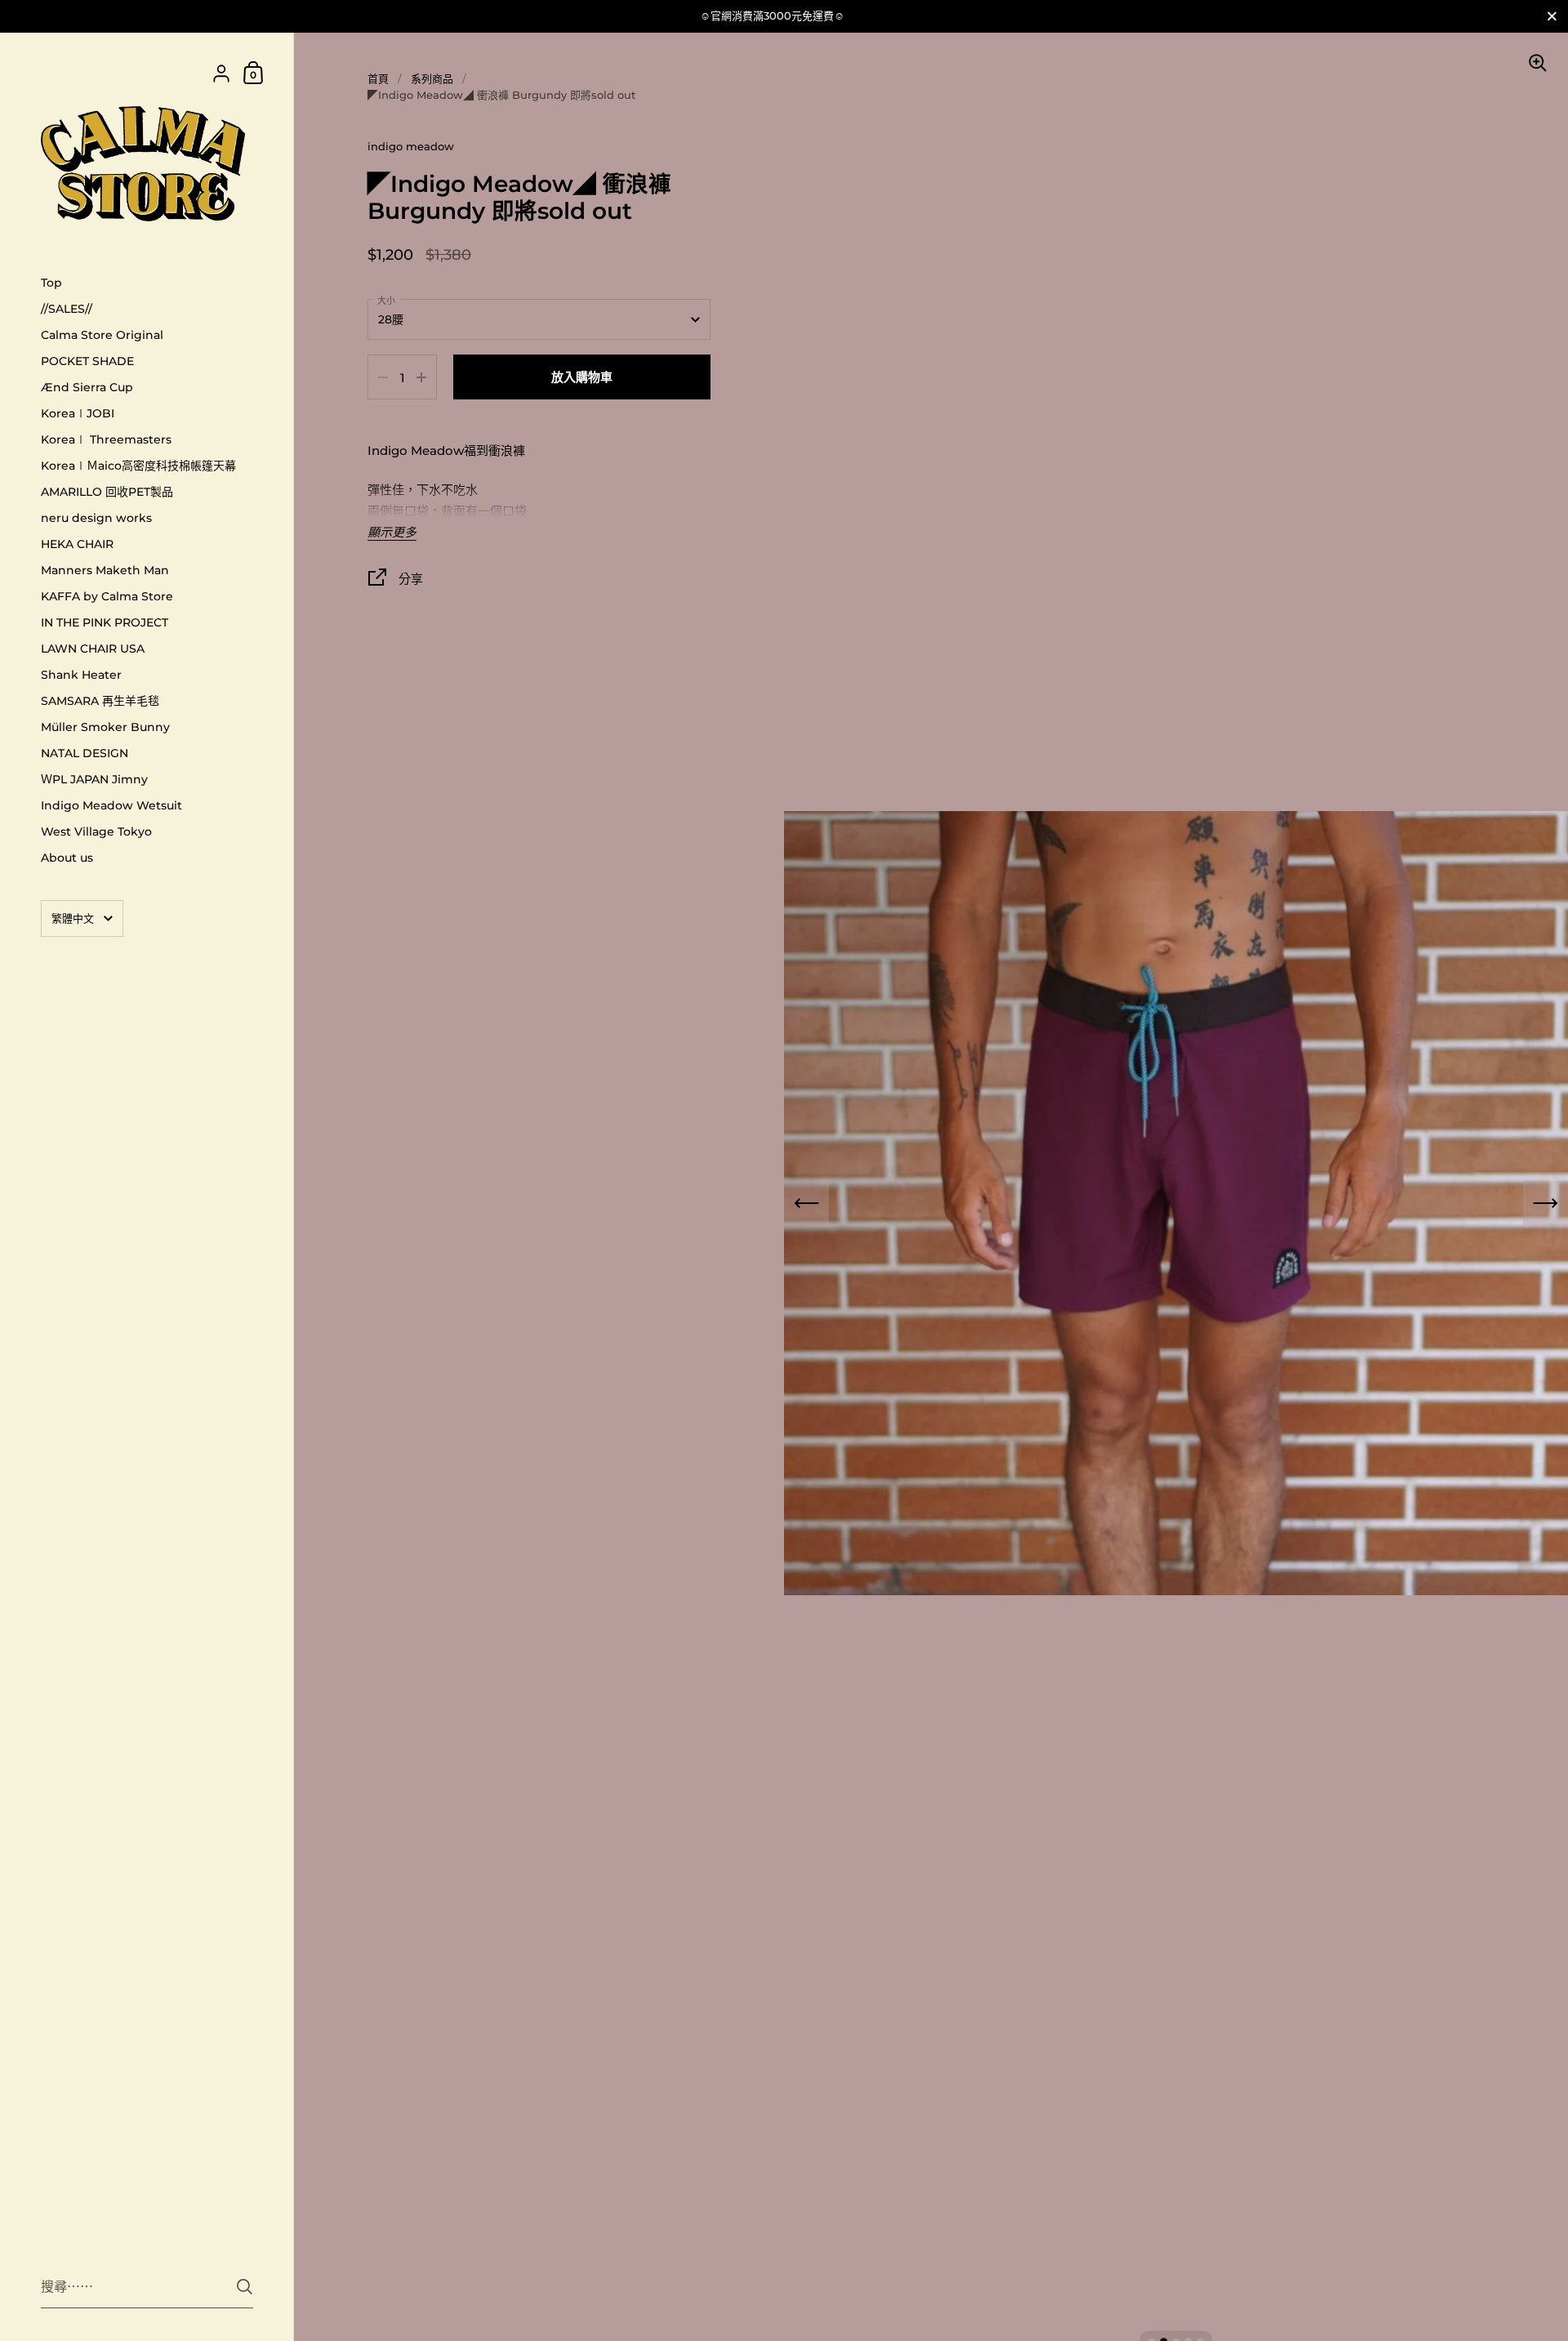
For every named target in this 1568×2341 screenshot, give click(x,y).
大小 (386, 301)
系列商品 (432, 78)
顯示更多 (392, 533)
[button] (806, 1204)
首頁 (378, 78)
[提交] (245, 2287)
